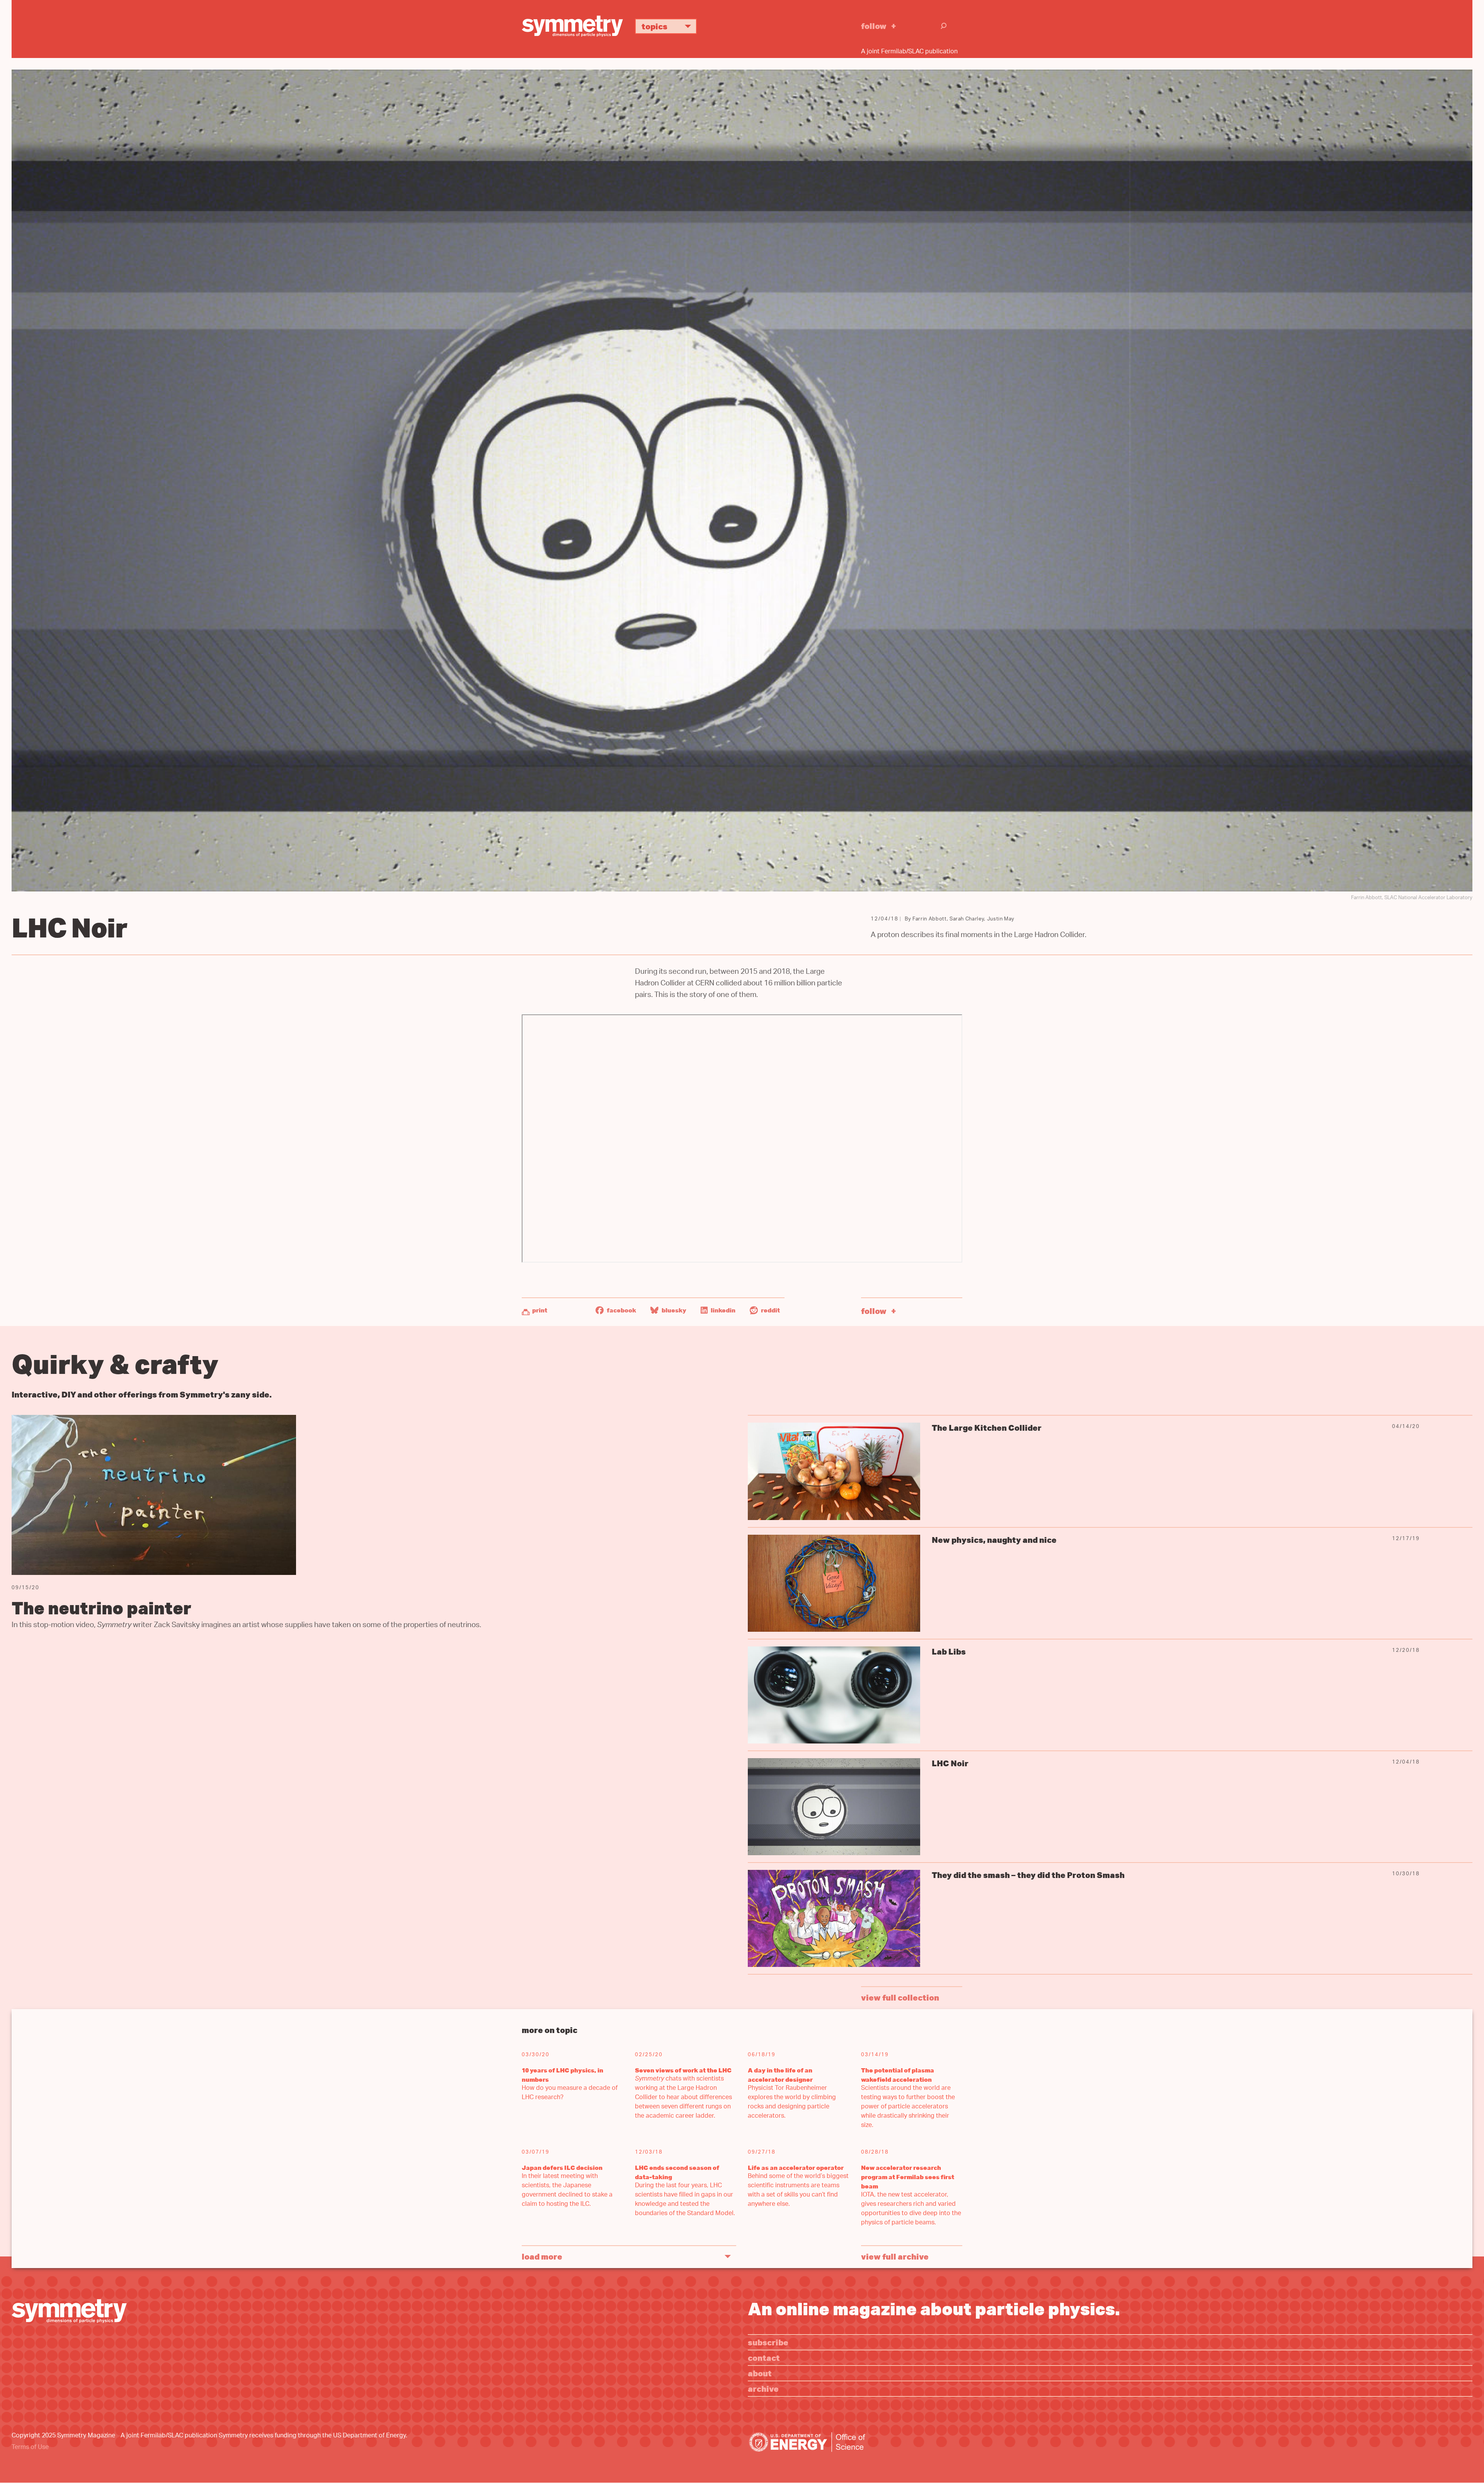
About (760, 2373)
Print (540, 1310)
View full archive (895, 2256)
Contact (764, 2358)
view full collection (900, 1997)
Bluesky (673, 1310)
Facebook (621, 1310)
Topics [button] (654, 26)
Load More (542, 2256)
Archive (763, 2388)
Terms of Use (30, 2448)
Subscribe (768, 2342)
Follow (874, 26)
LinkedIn (722, 1310)
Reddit (770, 1310)
